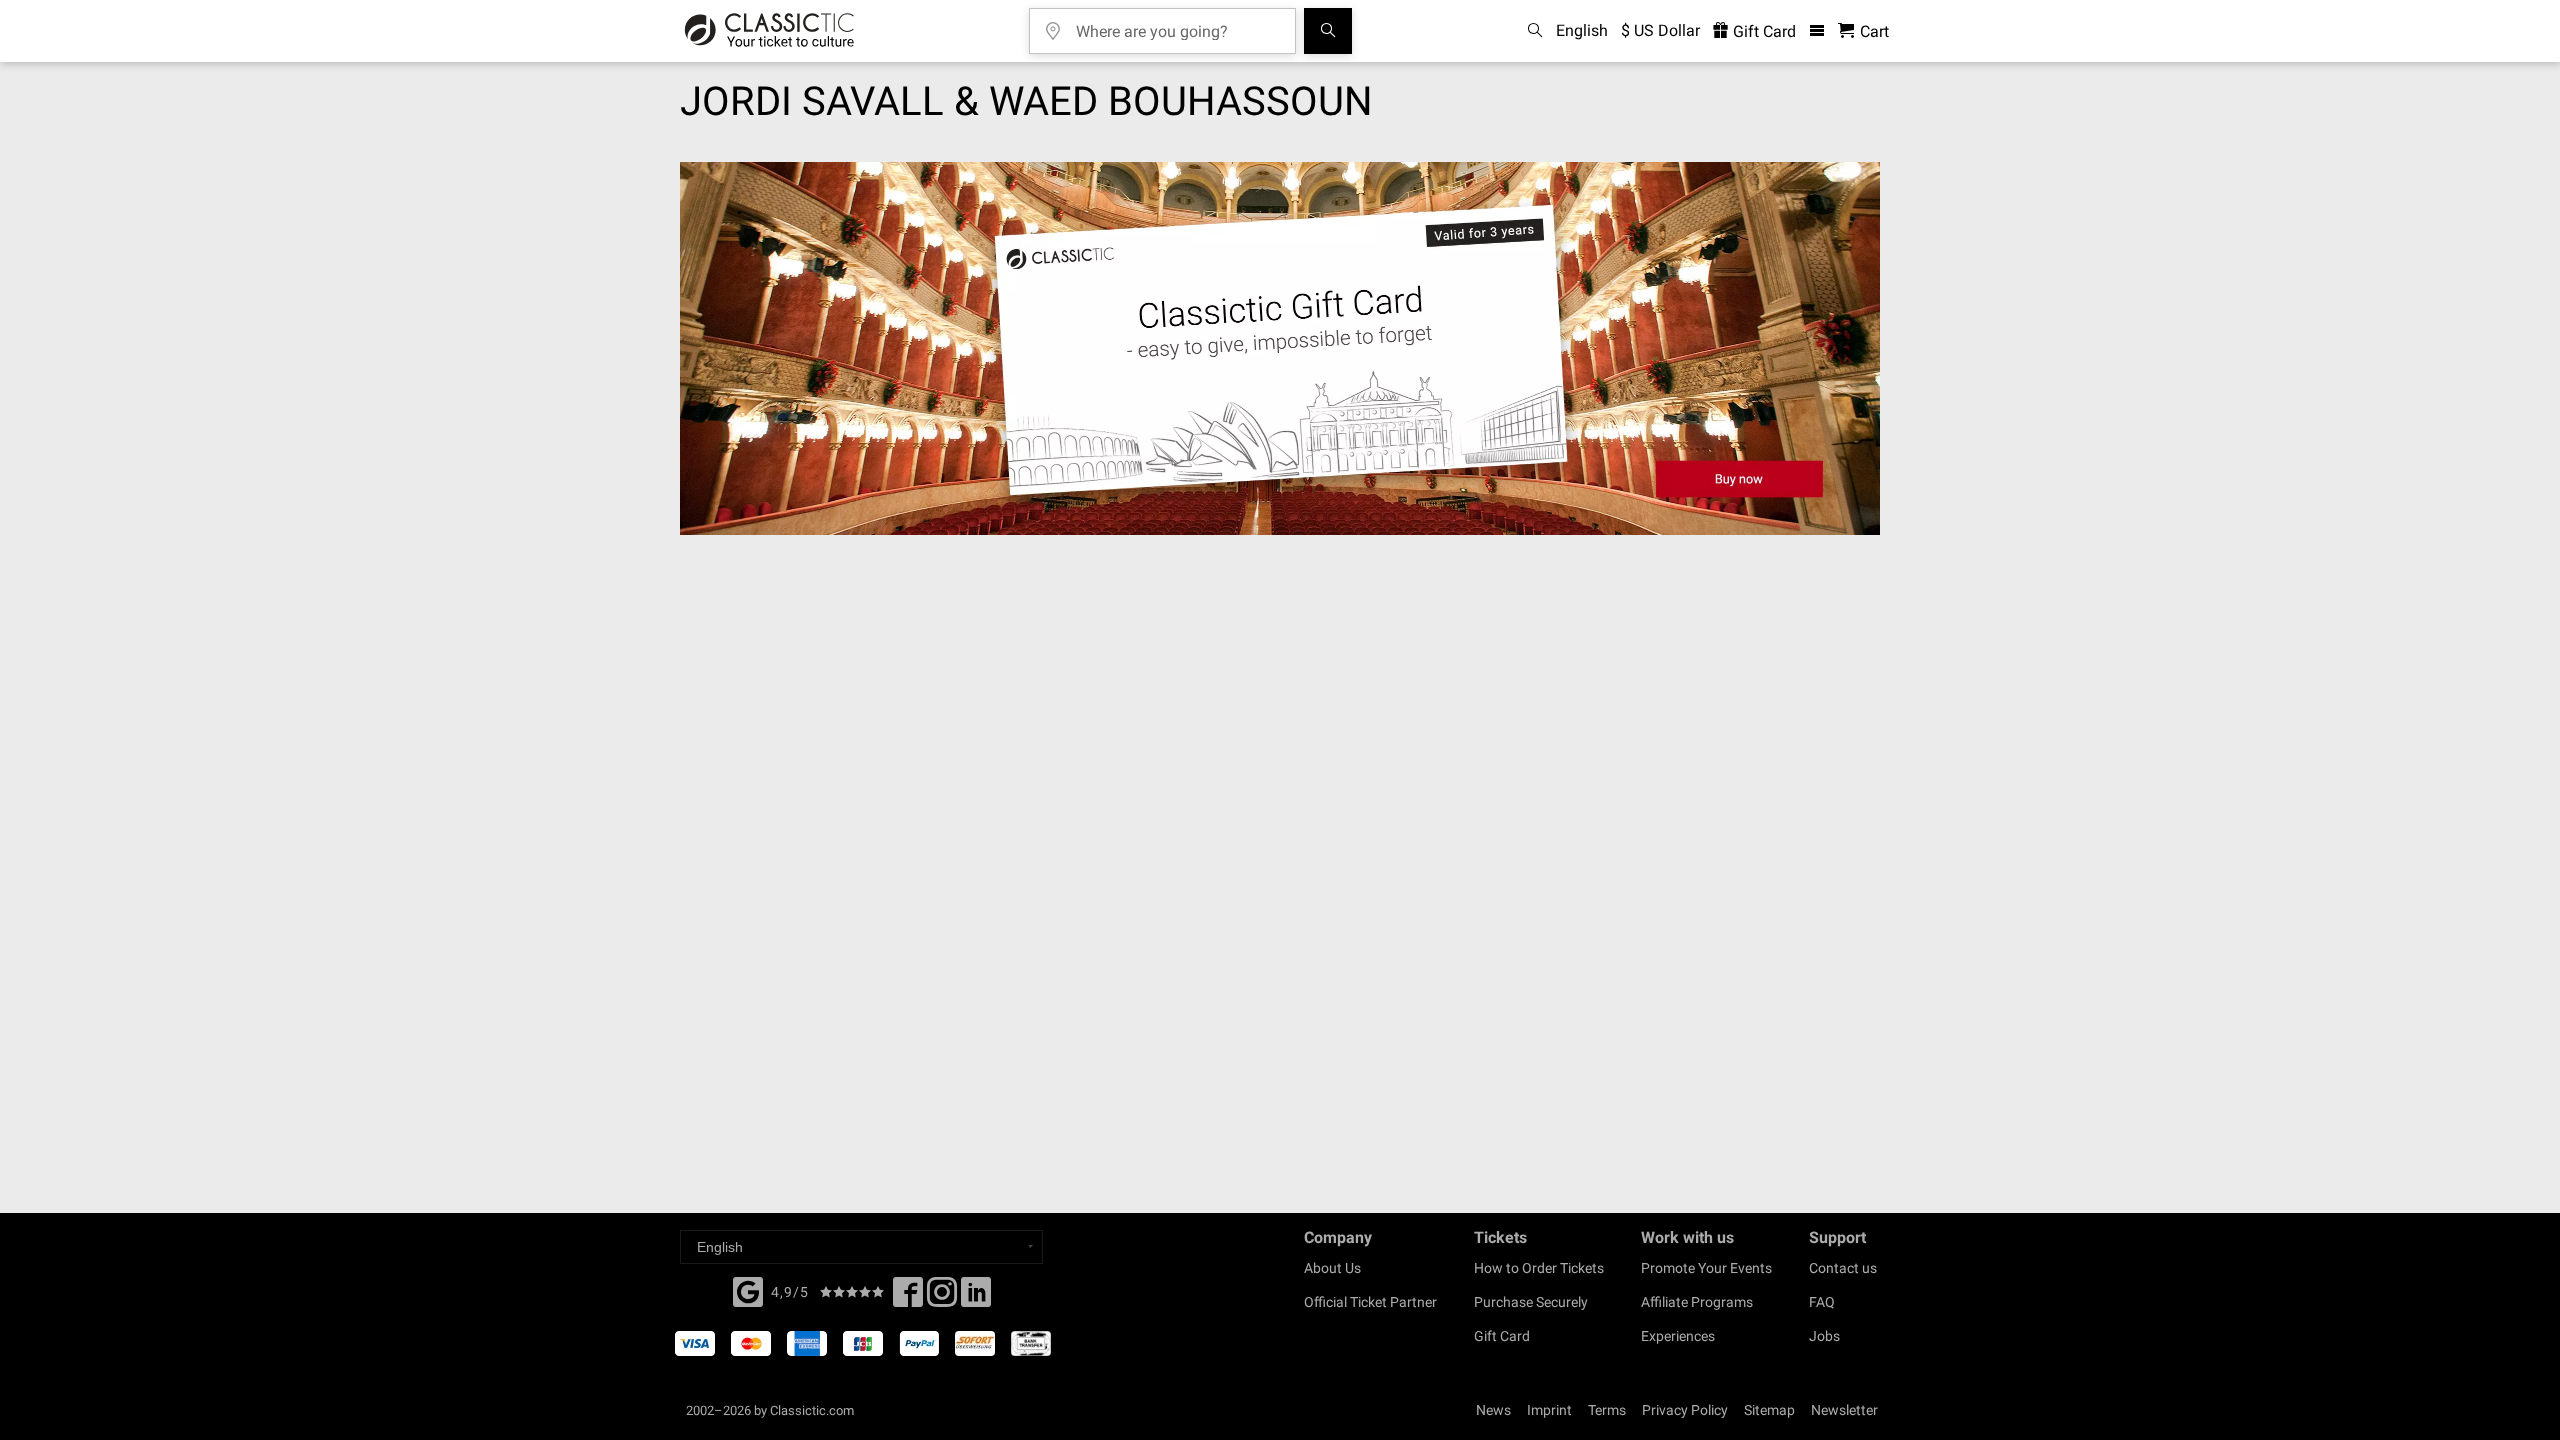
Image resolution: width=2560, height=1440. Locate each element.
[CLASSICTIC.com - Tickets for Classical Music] (769, 31)
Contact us (1843, 1268)
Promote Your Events (1706, 1268)
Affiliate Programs (1697, 1302)
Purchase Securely (1531, 1302)
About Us (1332, 1268)
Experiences (1678, 1336)
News (1493, 1410)
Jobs (1824, 1336)
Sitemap (1769, 1410)
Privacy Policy (1685, 1410)
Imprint (1549, 1410)
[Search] (1328, 31)
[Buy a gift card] (1280, 348)
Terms (1607, 1410)
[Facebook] (748, 1290)
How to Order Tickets (1539, 1268)
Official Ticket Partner (1370, 1302)
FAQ (1822, 1302)
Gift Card (1762, 31)
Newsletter (1844, 1410)
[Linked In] (976, 1298)
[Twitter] (942, 1298)
